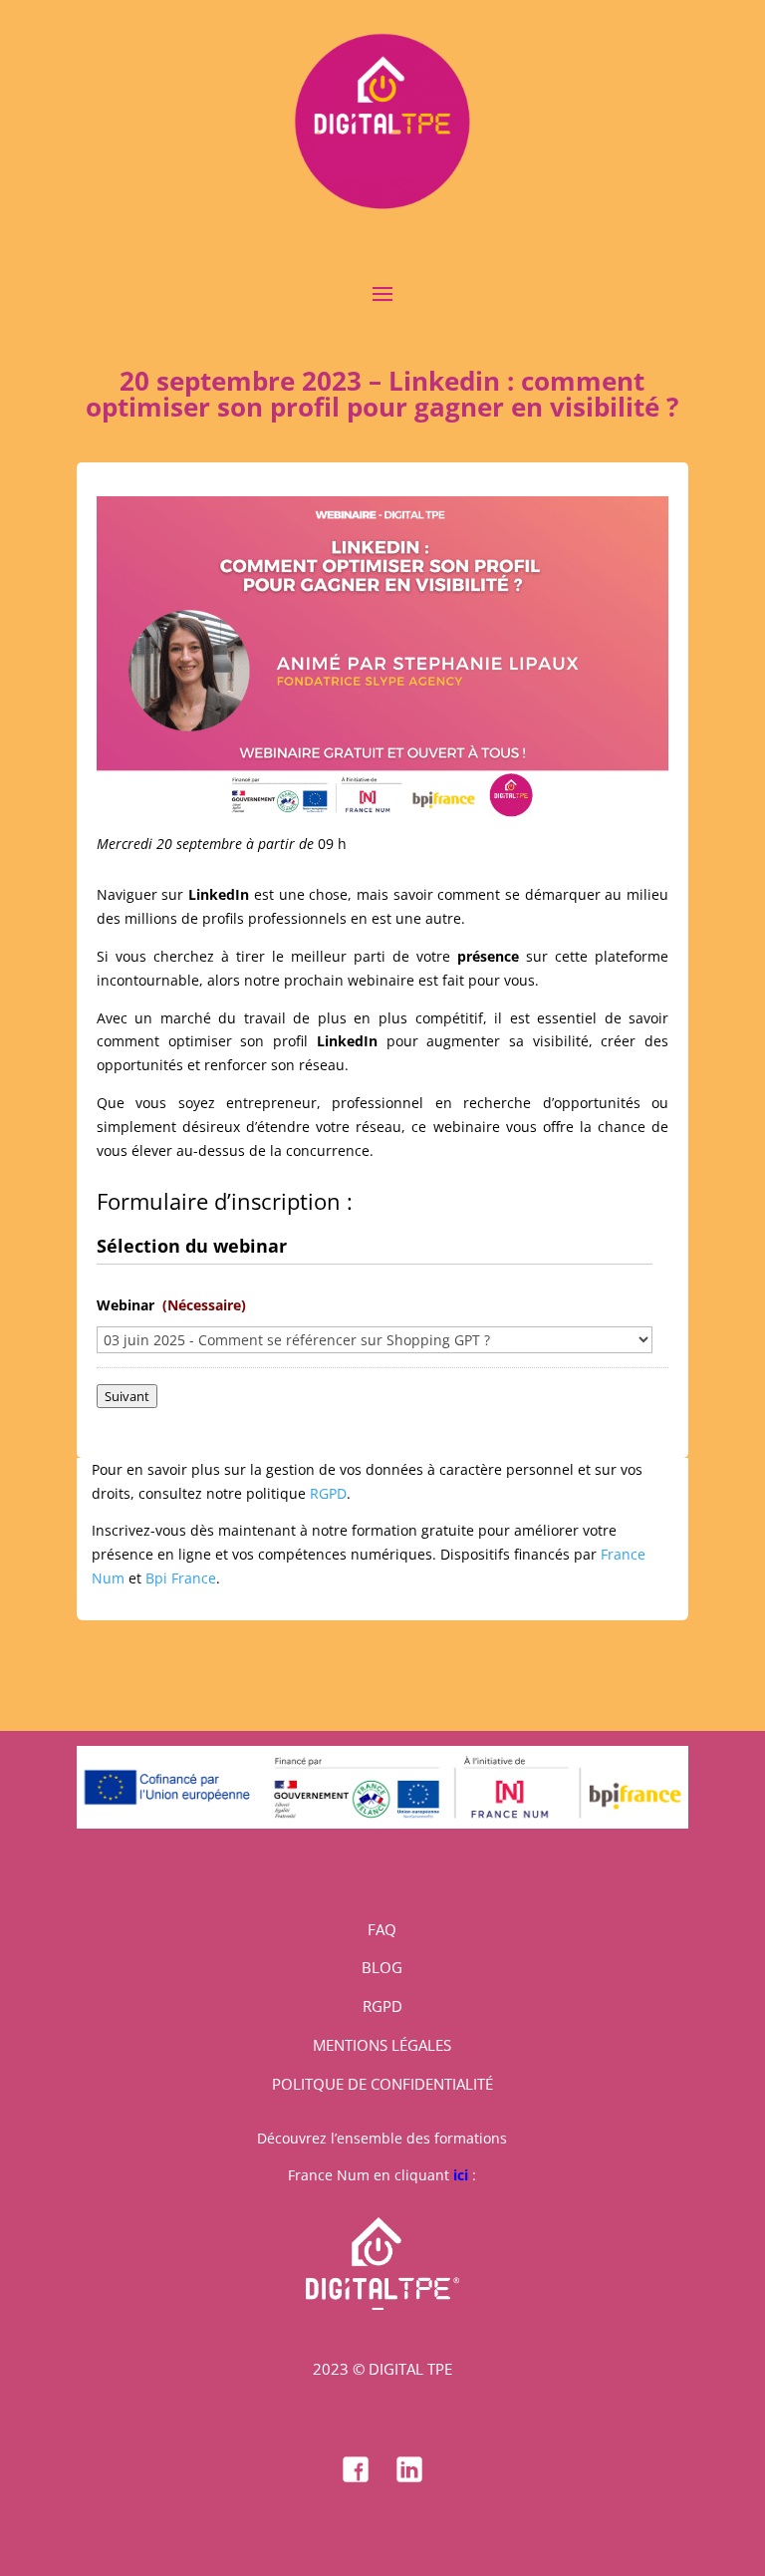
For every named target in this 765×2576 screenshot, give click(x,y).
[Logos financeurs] (382, 1823)
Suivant (127, 1396)
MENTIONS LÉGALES (382, 2045)
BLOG (382, 1967)
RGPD (328, 1493)
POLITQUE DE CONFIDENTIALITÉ (382, 2084)
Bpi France (181, 1578)
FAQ (382, 1929)
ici (461, 2175)
